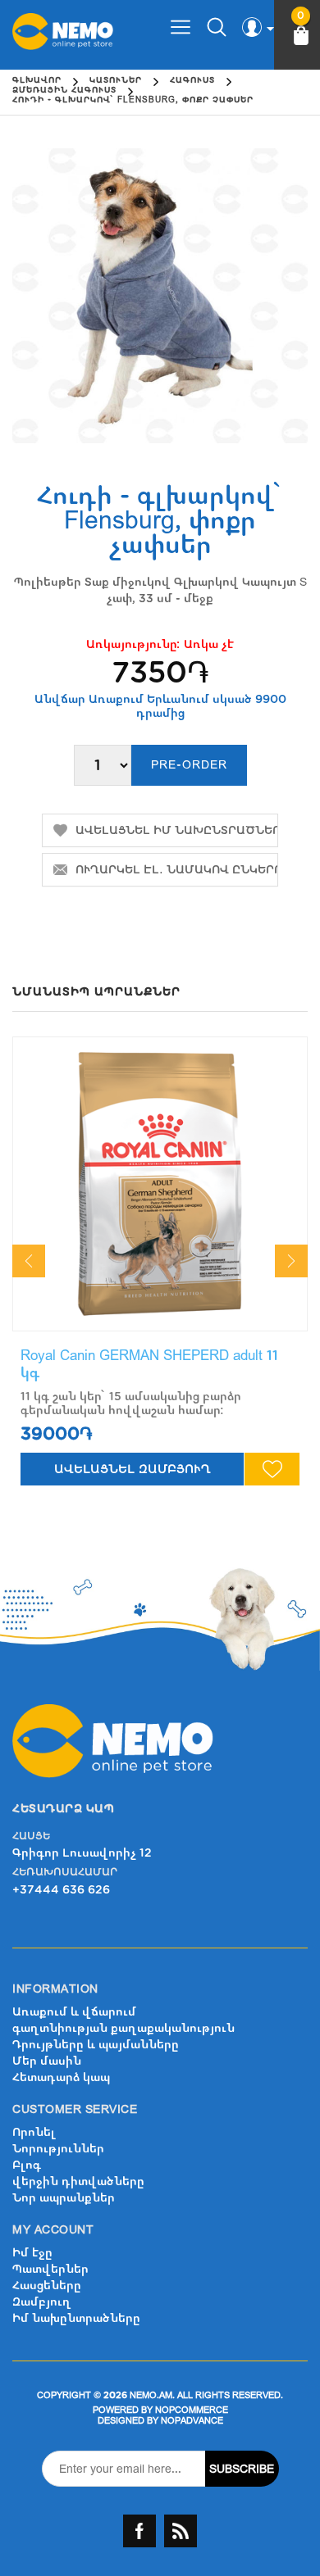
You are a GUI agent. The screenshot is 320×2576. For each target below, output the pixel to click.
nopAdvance (192, 2421)
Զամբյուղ (42, 2302)
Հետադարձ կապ (61, 2077)
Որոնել (34, 2132)
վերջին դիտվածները (78, 2181)
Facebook (139, 2531)
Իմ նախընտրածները (76, 2318)
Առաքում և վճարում (74, 2012)
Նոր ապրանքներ (64, 2198)
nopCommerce (192, 2410)
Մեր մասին (47, 2061)
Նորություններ (58, 2149)
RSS (181, 2531)
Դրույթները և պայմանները (96, 2045)
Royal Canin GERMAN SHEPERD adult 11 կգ (149, 1364)
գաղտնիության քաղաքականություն (123, 2028)
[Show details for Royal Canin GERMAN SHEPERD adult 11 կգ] (160, 1184)
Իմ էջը (32, 2253)
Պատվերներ (50, 2269)
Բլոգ (27, 2165)
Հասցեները (47, 2286)
